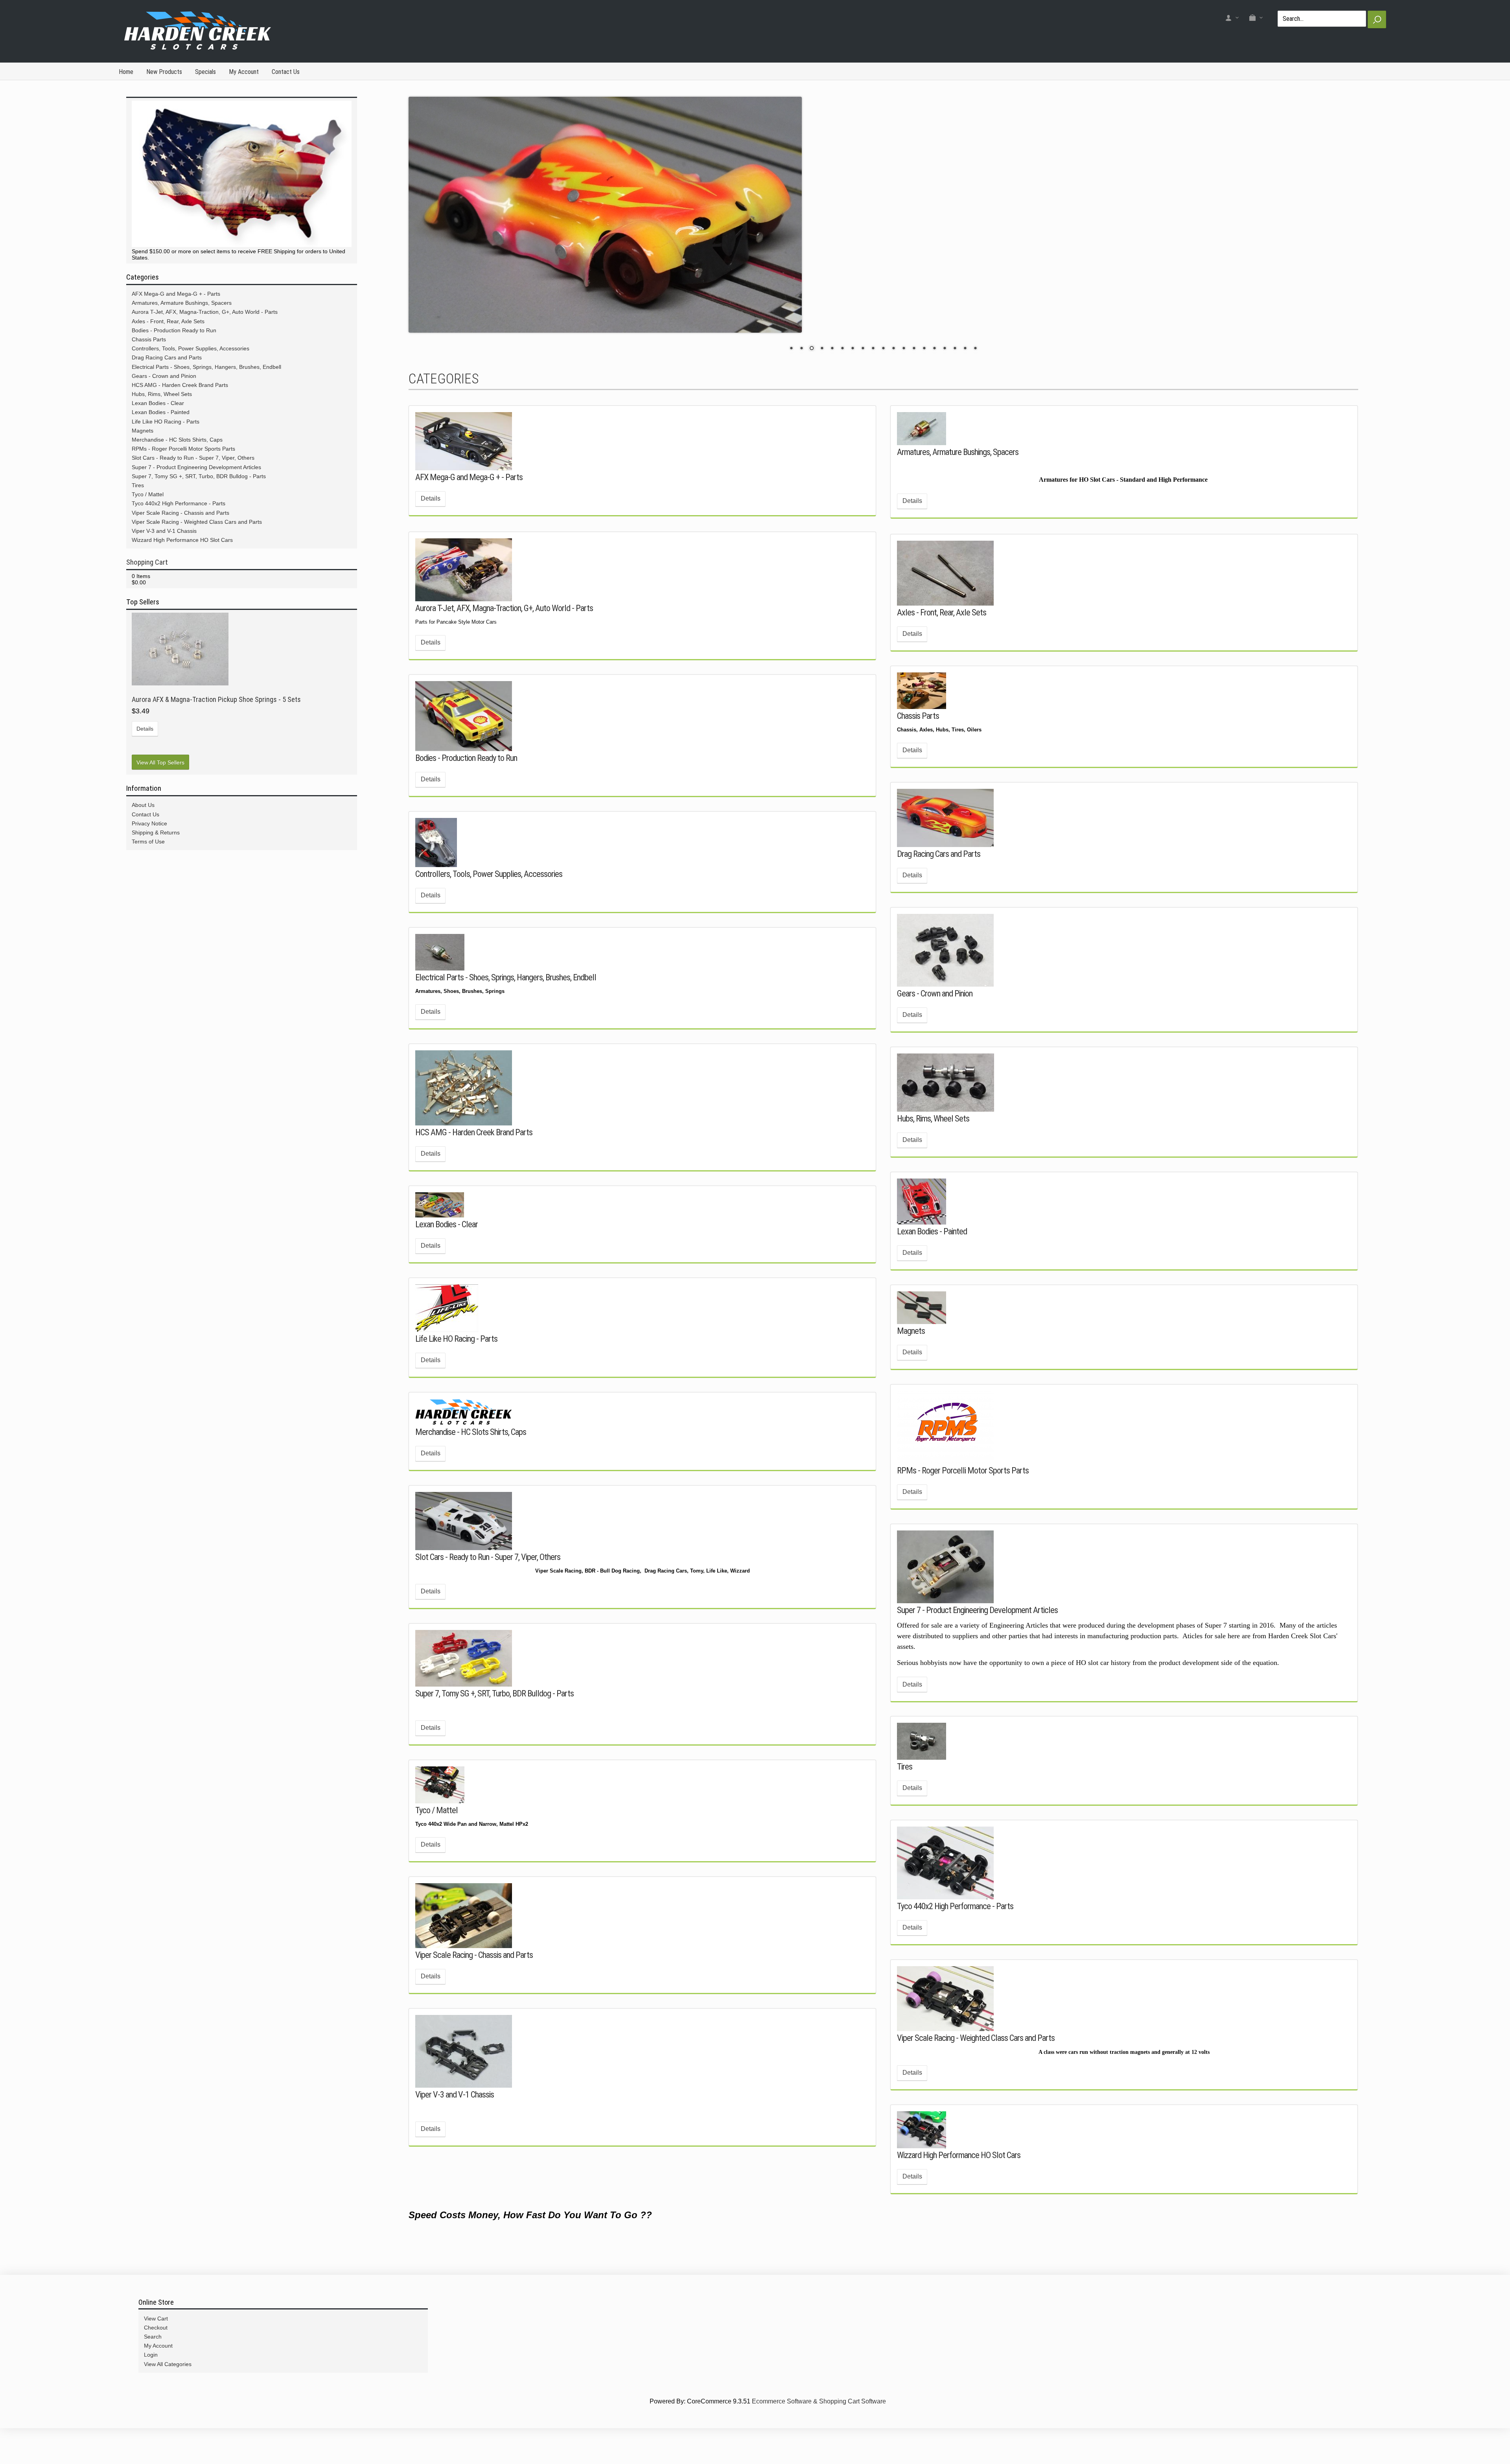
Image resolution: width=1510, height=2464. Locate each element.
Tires (905, 1793)
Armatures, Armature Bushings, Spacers (958, 478)
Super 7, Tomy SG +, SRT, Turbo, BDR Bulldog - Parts (494, 1720)
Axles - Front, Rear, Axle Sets (942, 639)
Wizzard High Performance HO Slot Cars (959, 2181)
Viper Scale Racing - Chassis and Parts (474, 1981)
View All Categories (168, 2390)
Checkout (156, 2354)
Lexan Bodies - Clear (447, 1250)
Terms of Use (148, 842)
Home (126, 72)
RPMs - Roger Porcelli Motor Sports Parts (963, 1497)
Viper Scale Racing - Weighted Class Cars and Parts (976, 2064)
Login (151, 2381)
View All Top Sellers (160, 762)
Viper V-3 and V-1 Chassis (455, 2121)
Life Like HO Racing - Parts (456, 1365)
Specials (205, 72)
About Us (143, 805)
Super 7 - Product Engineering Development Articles (977, 1636)
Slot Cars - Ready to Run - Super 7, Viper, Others (488, 1583)
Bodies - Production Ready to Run (466, 784)
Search (153, 2363)
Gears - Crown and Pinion (935, 1020)
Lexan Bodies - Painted (932, 1258)
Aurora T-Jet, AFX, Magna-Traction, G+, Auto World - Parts (504, 634)
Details (431, 525)
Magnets (911, 1357)
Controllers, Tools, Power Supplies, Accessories (489, 900)
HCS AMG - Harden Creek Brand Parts (474, 1158)
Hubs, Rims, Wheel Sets (933, 1145)
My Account (244, 72)
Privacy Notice (149, 823)
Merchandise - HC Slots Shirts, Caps (471, 1458)
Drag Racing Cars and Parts (939, 880)
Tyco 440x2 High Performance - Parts (955, 1932)
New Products (164, 72)
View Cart (156, 2345)
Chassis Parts (918, 742)
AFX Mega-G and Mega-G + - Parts (469, 503)
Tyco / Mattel (436, 1836)
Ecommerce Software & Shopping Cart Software (819, 2428)
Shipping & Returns (156, 832)
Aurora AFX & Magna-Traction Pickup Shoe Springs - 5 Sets (216, 699)
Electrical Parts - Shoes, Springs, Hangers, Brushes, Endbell (506, 1004)
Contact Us (286, 72)
